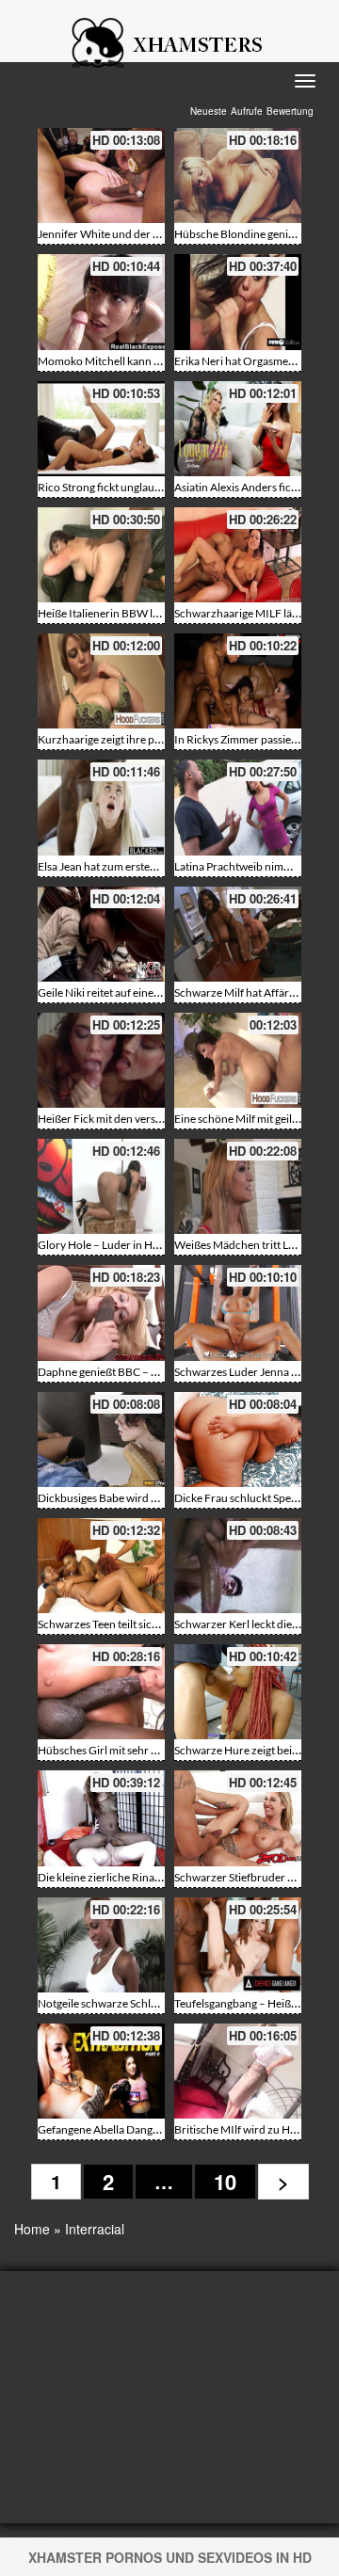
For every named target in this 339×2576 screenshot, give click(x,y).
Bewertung (290, 111)
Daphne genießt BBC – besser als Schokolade (147, 1372)
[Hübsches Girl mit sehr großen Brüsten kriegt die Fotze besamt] (101, 1692)
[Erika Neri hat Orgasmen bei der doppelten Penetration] (238, 302)
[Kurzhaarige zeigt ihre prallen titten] (101, 681)
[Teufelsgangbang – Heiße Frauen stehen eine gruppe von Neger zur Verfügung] (238, 1945)
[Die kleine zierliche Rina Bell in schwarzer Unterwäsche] (101, 1818)
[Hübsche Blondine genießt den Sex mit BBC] (238, 176)
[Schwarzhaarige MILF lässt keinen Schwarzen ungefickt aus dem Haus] (238, 555)
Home (32, 2229)
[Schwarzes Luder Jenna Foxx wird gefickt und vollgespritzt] (238, 1312)
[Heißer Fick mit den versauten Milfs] (101, 1060)
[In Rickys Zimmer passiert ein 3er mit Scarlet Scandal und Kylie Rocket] (238, 681)
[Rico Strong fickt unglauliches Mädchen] (101, 429)
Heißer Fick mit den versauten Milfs (124, 1119)
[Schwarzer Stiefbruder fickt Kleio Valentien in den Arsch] (238, 1818)
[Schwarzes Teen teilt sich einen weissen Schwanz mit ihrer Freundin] (101, 1566)
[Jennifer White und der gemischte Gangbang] (101, 176)
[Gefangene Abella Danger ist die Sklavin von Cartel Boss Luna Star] (101, 2071)
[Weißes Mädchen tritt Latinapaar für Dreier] (238, 1186)
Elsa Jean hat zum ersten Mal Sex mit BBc (137, 866)
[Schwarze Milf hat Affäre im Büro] (238, 934)
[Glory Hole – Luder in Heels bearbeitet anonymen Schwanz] (101, 1186)
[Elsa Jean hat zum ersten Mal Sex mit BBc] (101, 807)
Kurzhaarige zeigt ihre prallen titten (124, 739)
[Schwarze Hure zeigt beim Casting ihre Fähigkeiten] (238, 1692)
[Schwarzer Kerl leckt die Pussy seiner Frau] (238, 1566)
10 (225, 2182)
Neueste (209, 111)
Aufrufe (247, 111)
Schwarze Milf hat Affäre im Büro (255, 992)
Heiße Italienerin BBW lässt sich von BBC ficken (154, 613)
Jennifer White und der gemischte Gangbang (146, 234)
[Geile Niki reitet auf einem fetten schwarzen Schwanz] (101, 934)
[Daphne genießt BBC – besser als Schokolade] (101, 1312)
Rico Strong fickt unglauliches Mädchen (135, 487)
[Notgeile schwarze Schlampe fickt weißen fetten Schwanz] (101, 1945)
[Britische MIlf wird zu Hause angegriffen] (238, 2071)
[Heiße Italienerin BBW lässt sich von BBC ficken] (101, 555)
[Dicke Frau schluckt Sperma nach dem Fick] (238, 1440)
